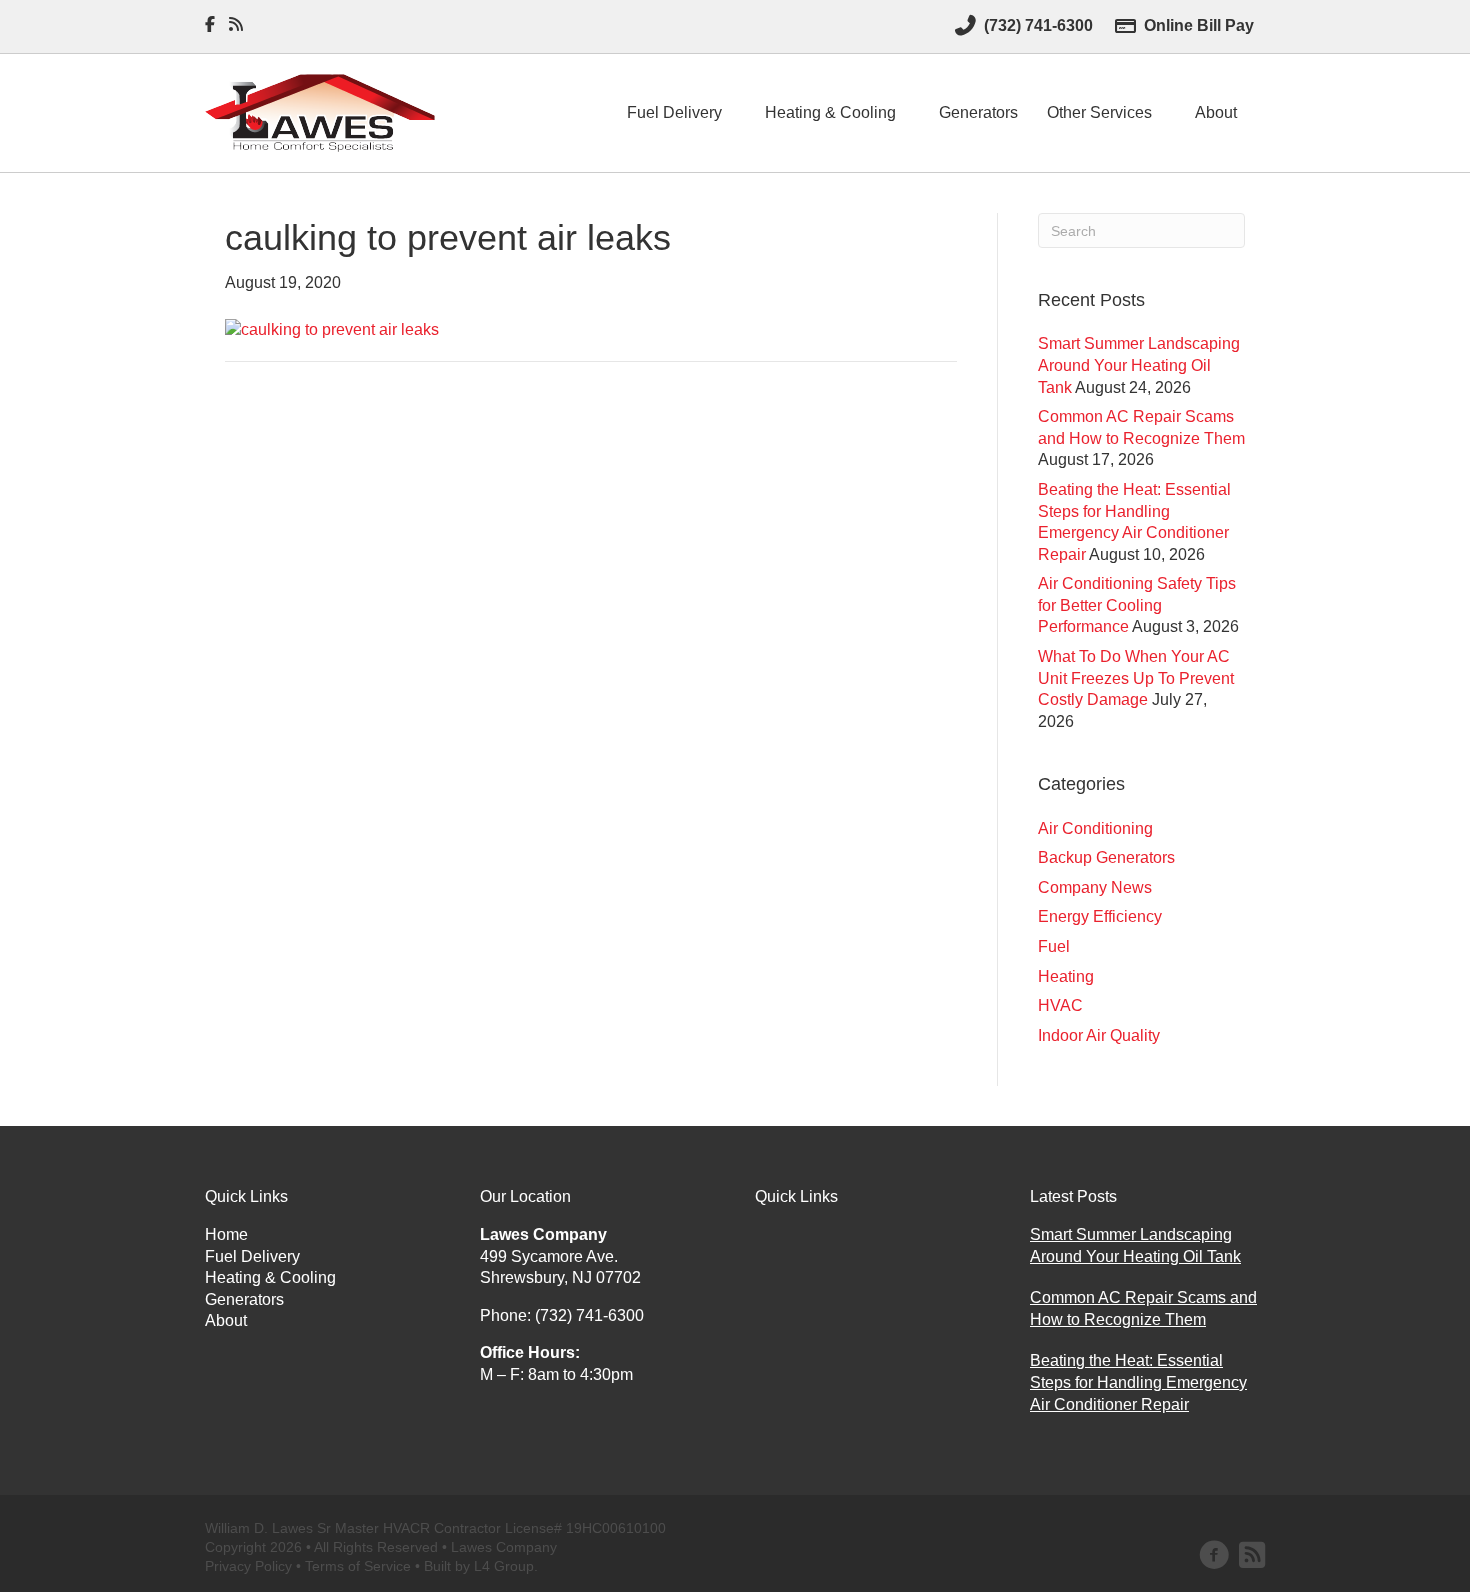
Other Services (1099, 112)
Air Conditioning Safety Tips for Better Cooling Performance (1137, 605)
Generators (978, 112)
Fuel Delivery (674, 112)
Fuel (1054, 946)
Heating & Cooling (830, 112)
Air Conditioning (1095, 828)
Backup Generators (1106, 857)
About (1216, 112)
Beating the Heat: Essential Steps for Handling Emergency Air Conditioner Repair (1138, 1382)
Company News (1095, 887)
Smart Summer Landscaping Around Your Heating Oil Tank (1139, 365)
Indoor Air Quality (1099, 1035)
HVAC (1060, 1005)
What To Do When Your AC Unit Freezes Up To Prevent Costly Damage (1136, 678)
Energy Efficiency (1100, 916)
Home (226, 1234)
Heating (1066, 976)
